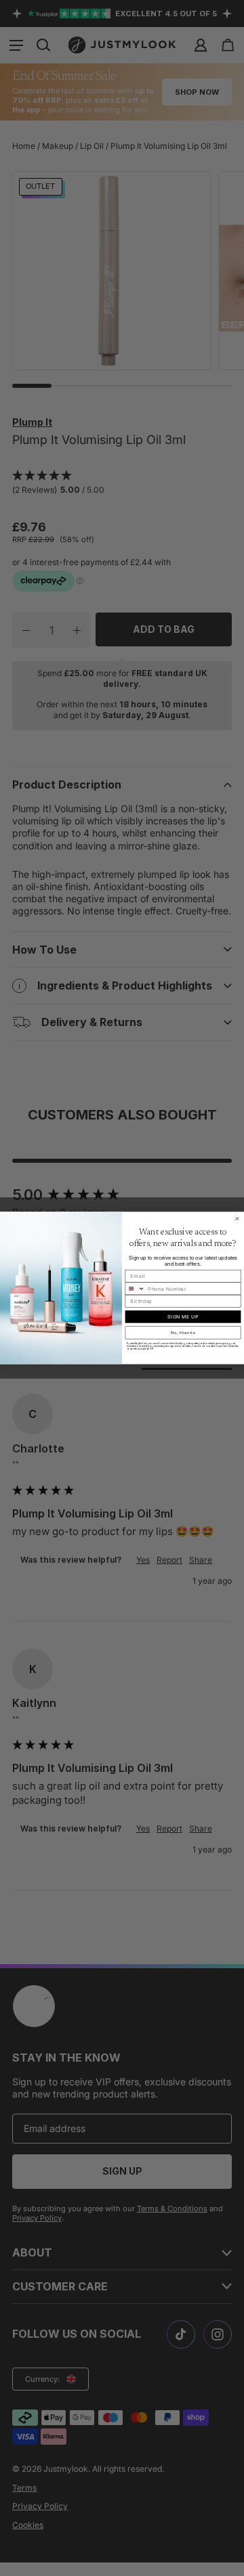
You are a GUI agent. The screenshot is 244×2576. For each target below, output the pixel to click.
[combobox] (135, 1289)
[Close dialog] (237, 1219)
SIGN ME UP (183, 1317)
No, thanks (183, 1333)
